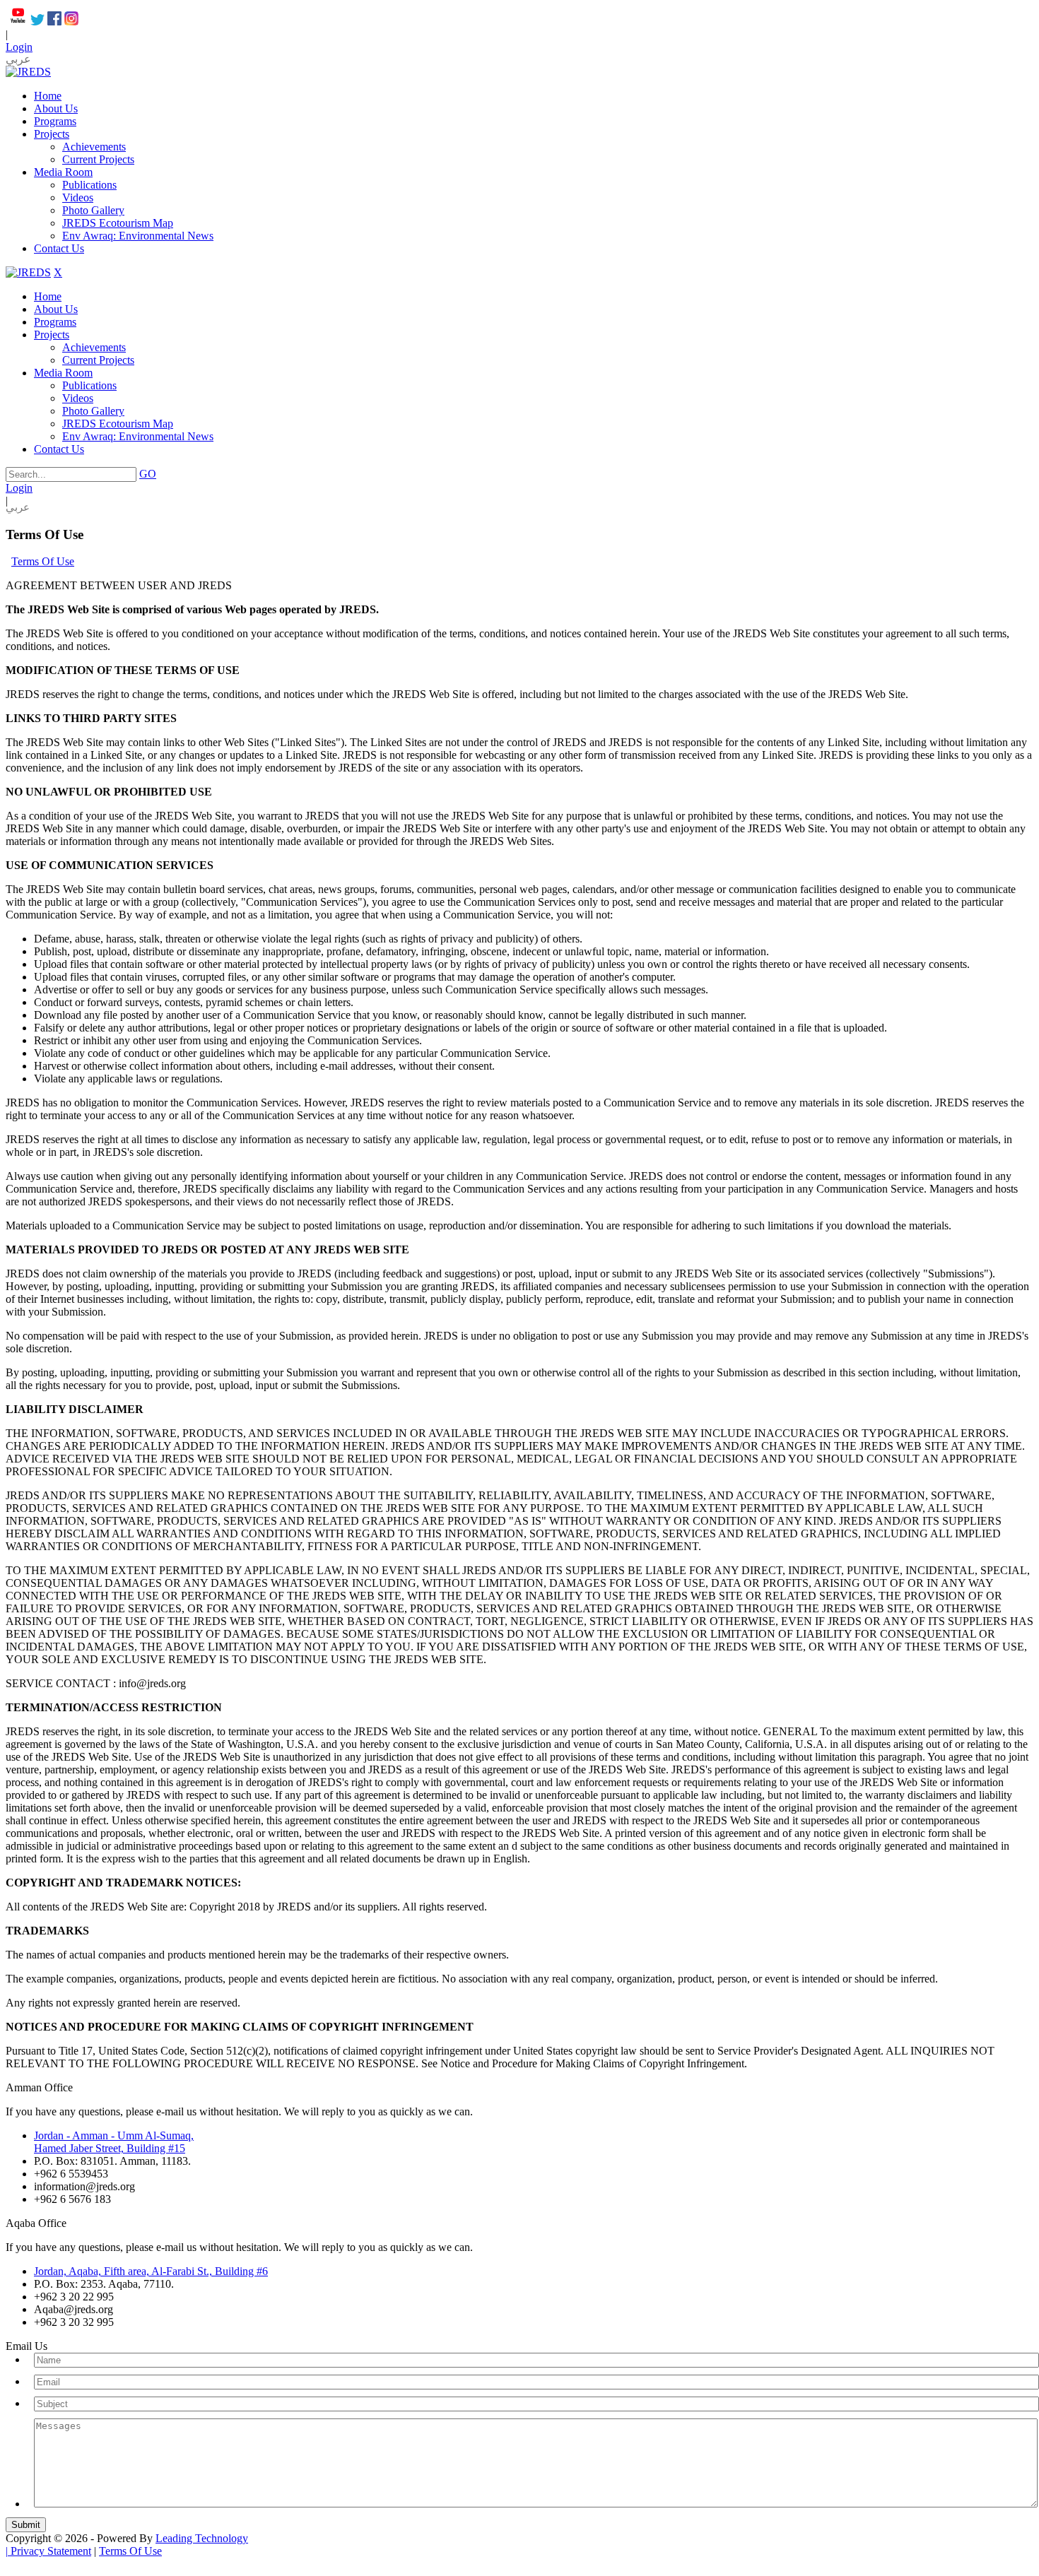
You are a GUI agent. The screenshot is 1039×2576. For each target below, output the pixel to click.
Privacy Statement (51, 2551)
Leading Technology (202, 2538)
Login (19, 47)
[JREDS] (28, 72)
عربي (18, 59)
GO (148, 474)
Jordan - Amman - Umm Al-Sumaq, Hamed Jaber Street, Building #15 (114, 2142)
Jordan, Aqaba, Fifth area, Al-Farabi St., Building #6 (151, 2271)
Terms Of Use (130, 2551)
